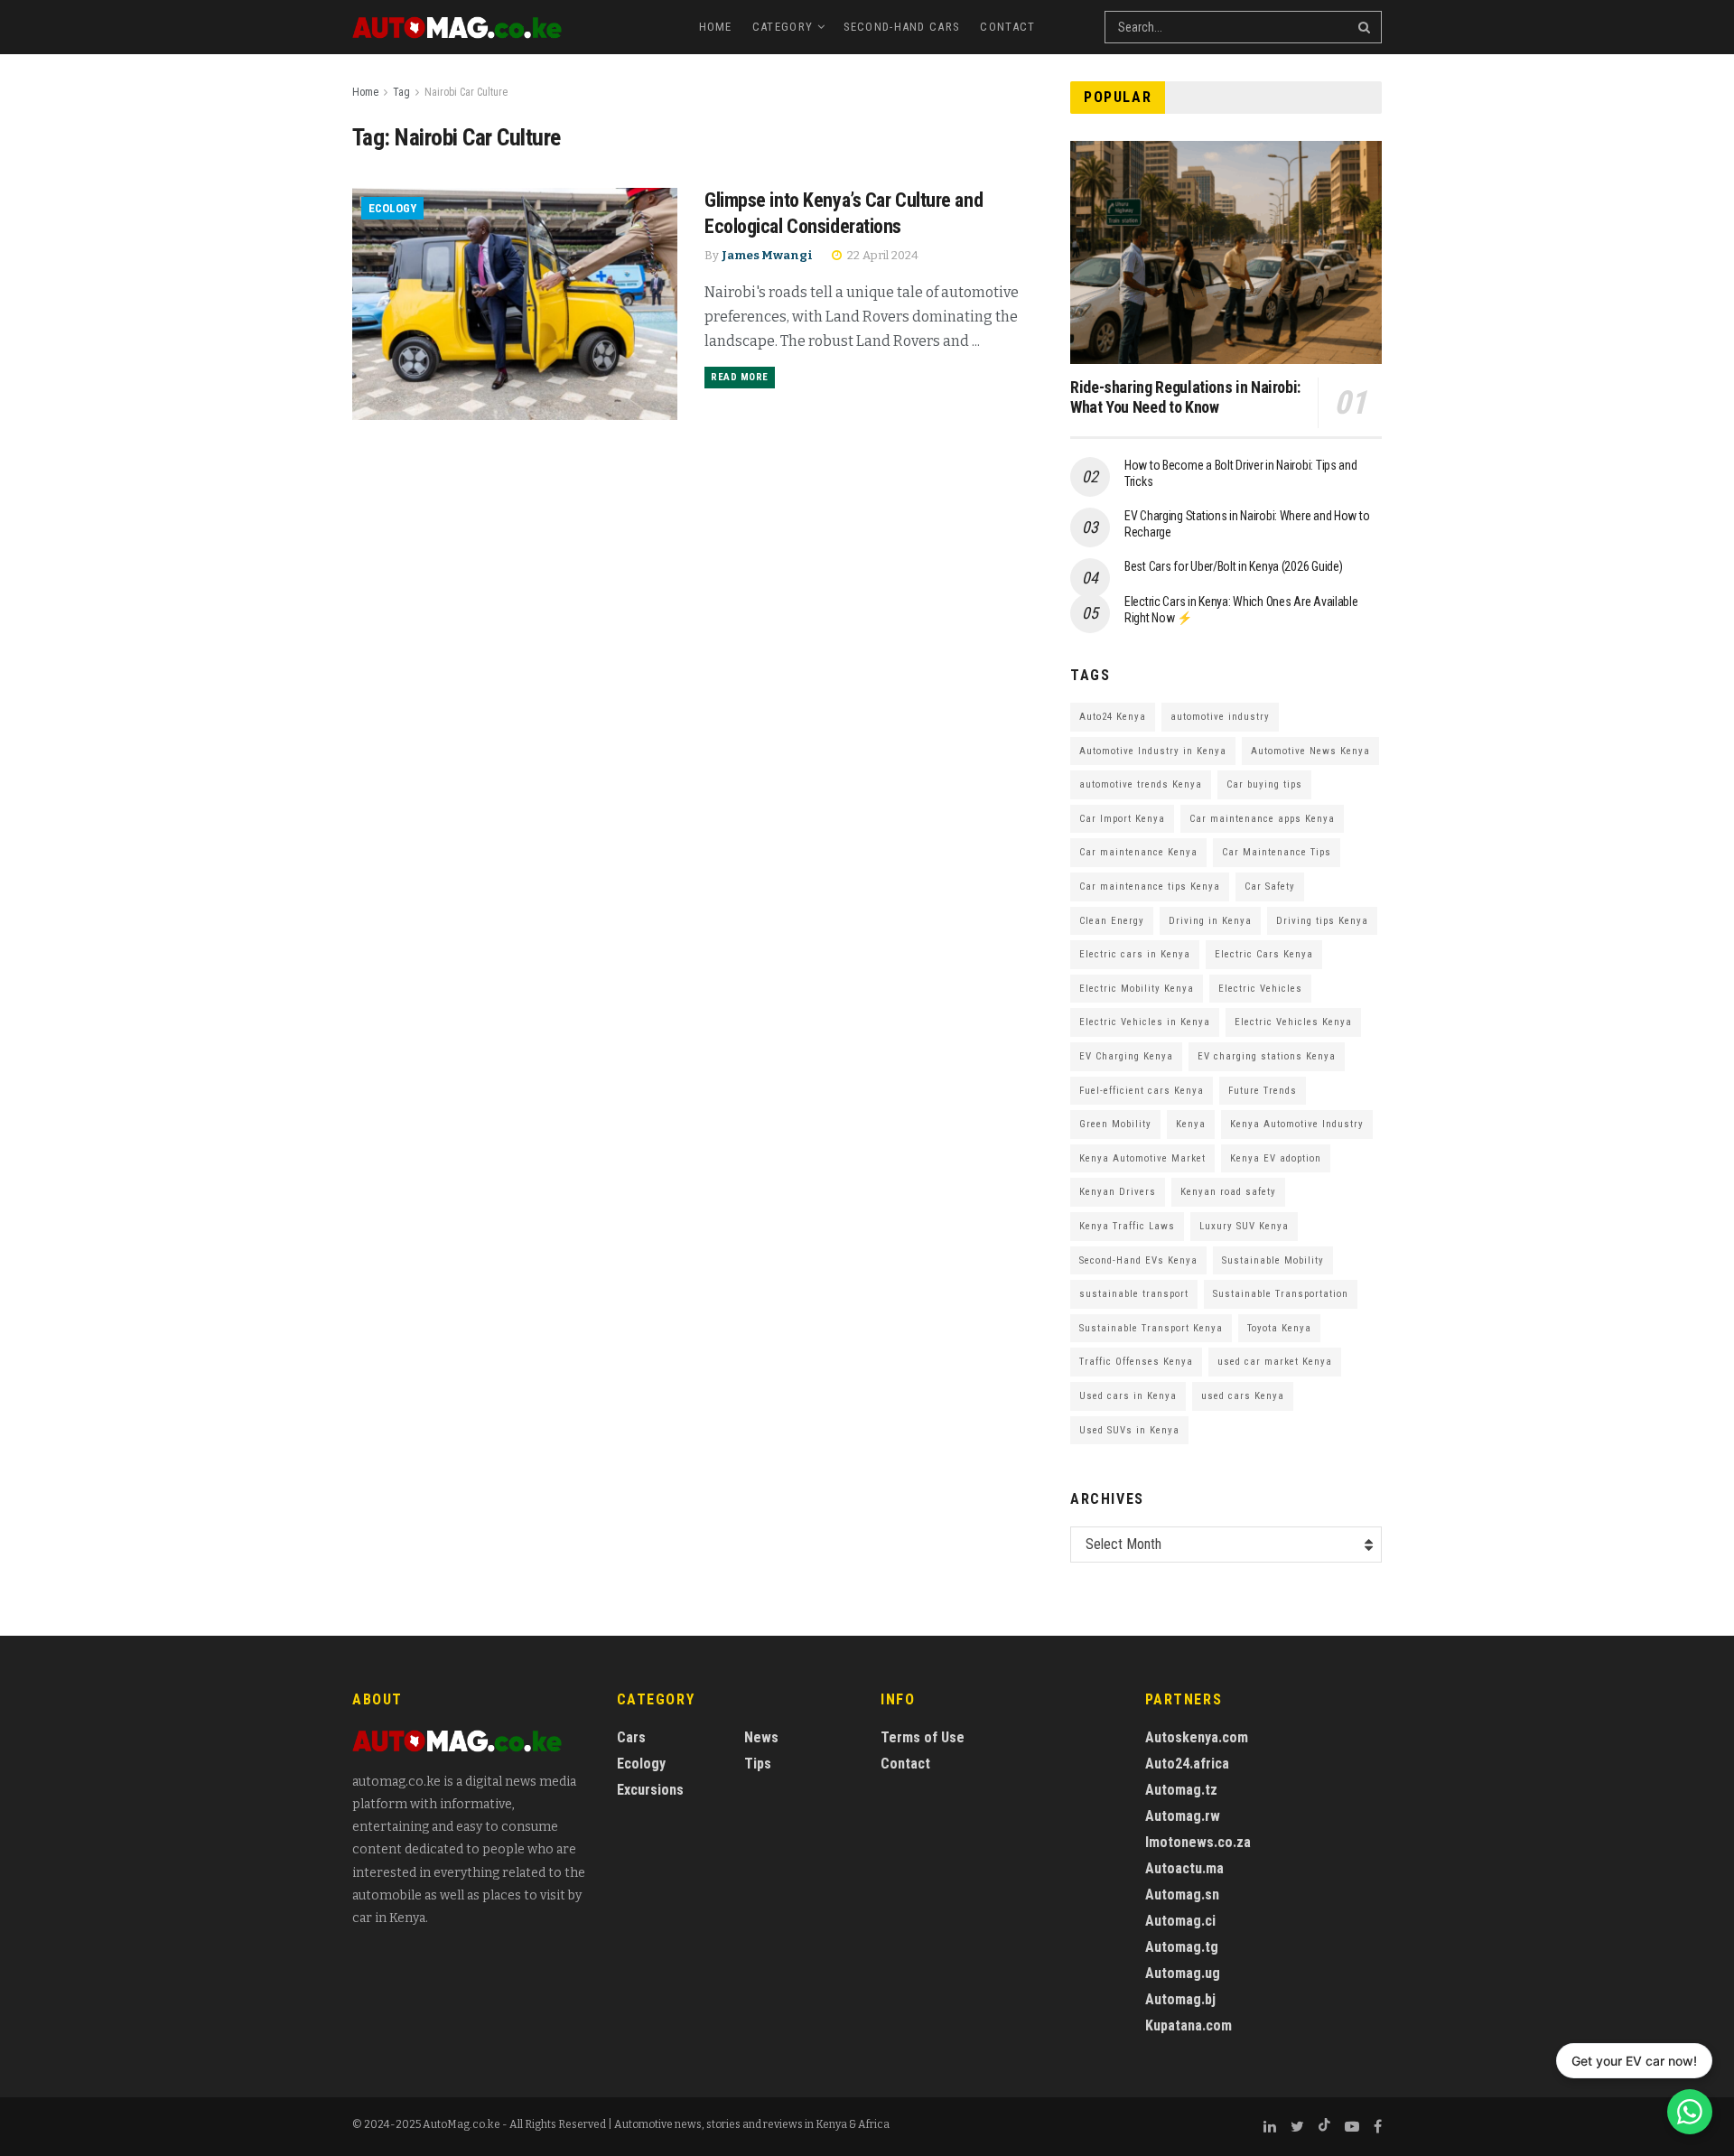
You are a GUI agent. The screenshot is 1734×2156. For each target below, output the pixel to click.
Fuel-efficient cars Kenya (1142, 1091)
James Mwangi (767, 255)
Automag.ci (1180, 1921)
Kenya (1191, 1124)
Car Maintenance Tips (1277, 852)
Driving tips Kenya (1322, 921)
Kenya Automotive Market (1142, 1158)
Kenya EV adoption (1276, 1158)
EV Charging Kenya (1126, 1056)
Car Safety (1270, 887)
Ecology (392, 208)
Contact (1007, 27)
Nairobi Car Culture (466, 92)
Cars (631, 1737)
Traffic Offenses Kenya (1136, 1362)
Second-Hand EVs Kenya (1138, 1260)
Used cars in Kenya (1128, 1396)
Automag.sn (1182, 1895)
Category (783, 27)
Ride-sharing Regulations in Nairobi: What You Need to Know (1185, 397)
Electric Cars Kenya (1264, 954)
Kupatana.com (1189, 2025)
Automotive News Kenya (1310, 751)
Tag (401, 92)
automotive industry (1220, 717)
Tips (758, 1764)
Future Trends (1263, 1091)
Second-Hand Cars (902, 27)
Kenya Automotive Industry (1297, 1124)
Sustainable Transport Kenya (1151, 1328)
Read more (740, 377)
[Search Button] (1366, 27)
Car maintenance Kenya (1138, 852)
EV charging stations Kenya (1267, 1056)
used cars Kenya (1243, 1396)
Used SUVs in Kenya (1129, 1430)
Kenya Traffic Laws (1127, 1226)
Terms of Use (923, 1737)
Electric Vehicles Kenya (1293, 1022)
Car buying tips (1264, 784)
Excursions (650, 1790)
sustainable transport (1134, 1294)
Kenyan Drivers (1118, 1192)
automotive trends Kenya (1141, 784)
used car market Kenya (1275, 1362)
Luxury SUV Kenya (1244, 1226)
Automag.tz (1181, 1790)
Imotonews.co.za (1198, 1842)
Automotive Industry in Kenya (1153, 751)
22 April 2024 (881, 255)
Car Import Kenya (1122, 819)
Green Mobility (1115, 1124)
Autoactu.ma (1184, 1868)
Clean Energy (1112, 921)
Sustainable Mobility (1273, 1260)
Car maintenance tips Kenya (1150, 887)
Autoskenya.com (1197, 1737)
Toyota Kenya (1279, 1328)
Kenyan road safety (1228, 1192)
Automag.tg (1182, 1947)
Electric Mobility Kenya (1137, 989)
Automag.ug (1183, 1973)
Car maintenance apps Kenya (1262, 819)
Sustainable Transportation (1281, 1294)
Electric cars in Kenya (1135, 954)
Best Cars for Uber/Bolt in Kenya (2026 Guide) (1233, 566)
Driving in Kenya (1210, 921)
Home (716, 27)
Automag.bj (1180, 1999)
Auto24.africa (1187, 1764)
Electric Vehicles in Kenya (1145, 1022)
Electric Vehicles (1260, 989)
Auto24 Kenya (1113, 717)
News (761, 1737)
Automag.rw (1183, 1816)
